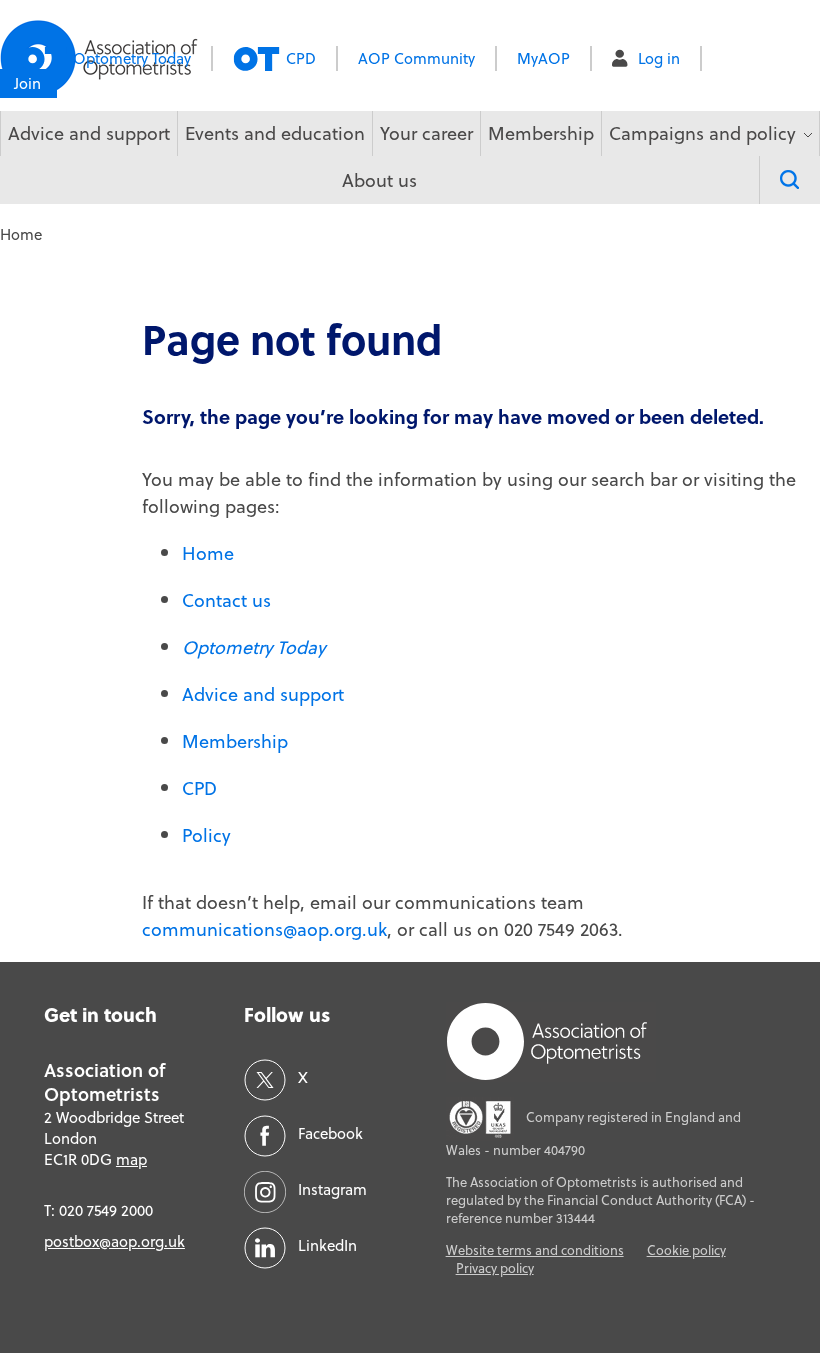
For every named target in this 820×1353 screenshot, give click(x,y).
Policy (206, 835)
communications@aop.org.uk (264, 929)
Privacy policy (495, 1268)
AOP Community (416, 58)
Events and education (275, 133)
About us (379, 180)
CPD (301, 58)
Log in (659, 58)
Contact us (226, 600)
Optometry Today (132, 58)
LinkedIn (327, 1245)
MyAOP (543, 58)
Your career (426, 133)
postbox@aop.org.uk (114, 1241)
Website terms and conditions (535, 1250)
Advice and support (89, 133)
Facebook (330, 1133)
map (131, 1159)
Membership (541, 133)
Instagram (332, 1189)
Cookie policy (686, 1250)
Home (208, 553)
